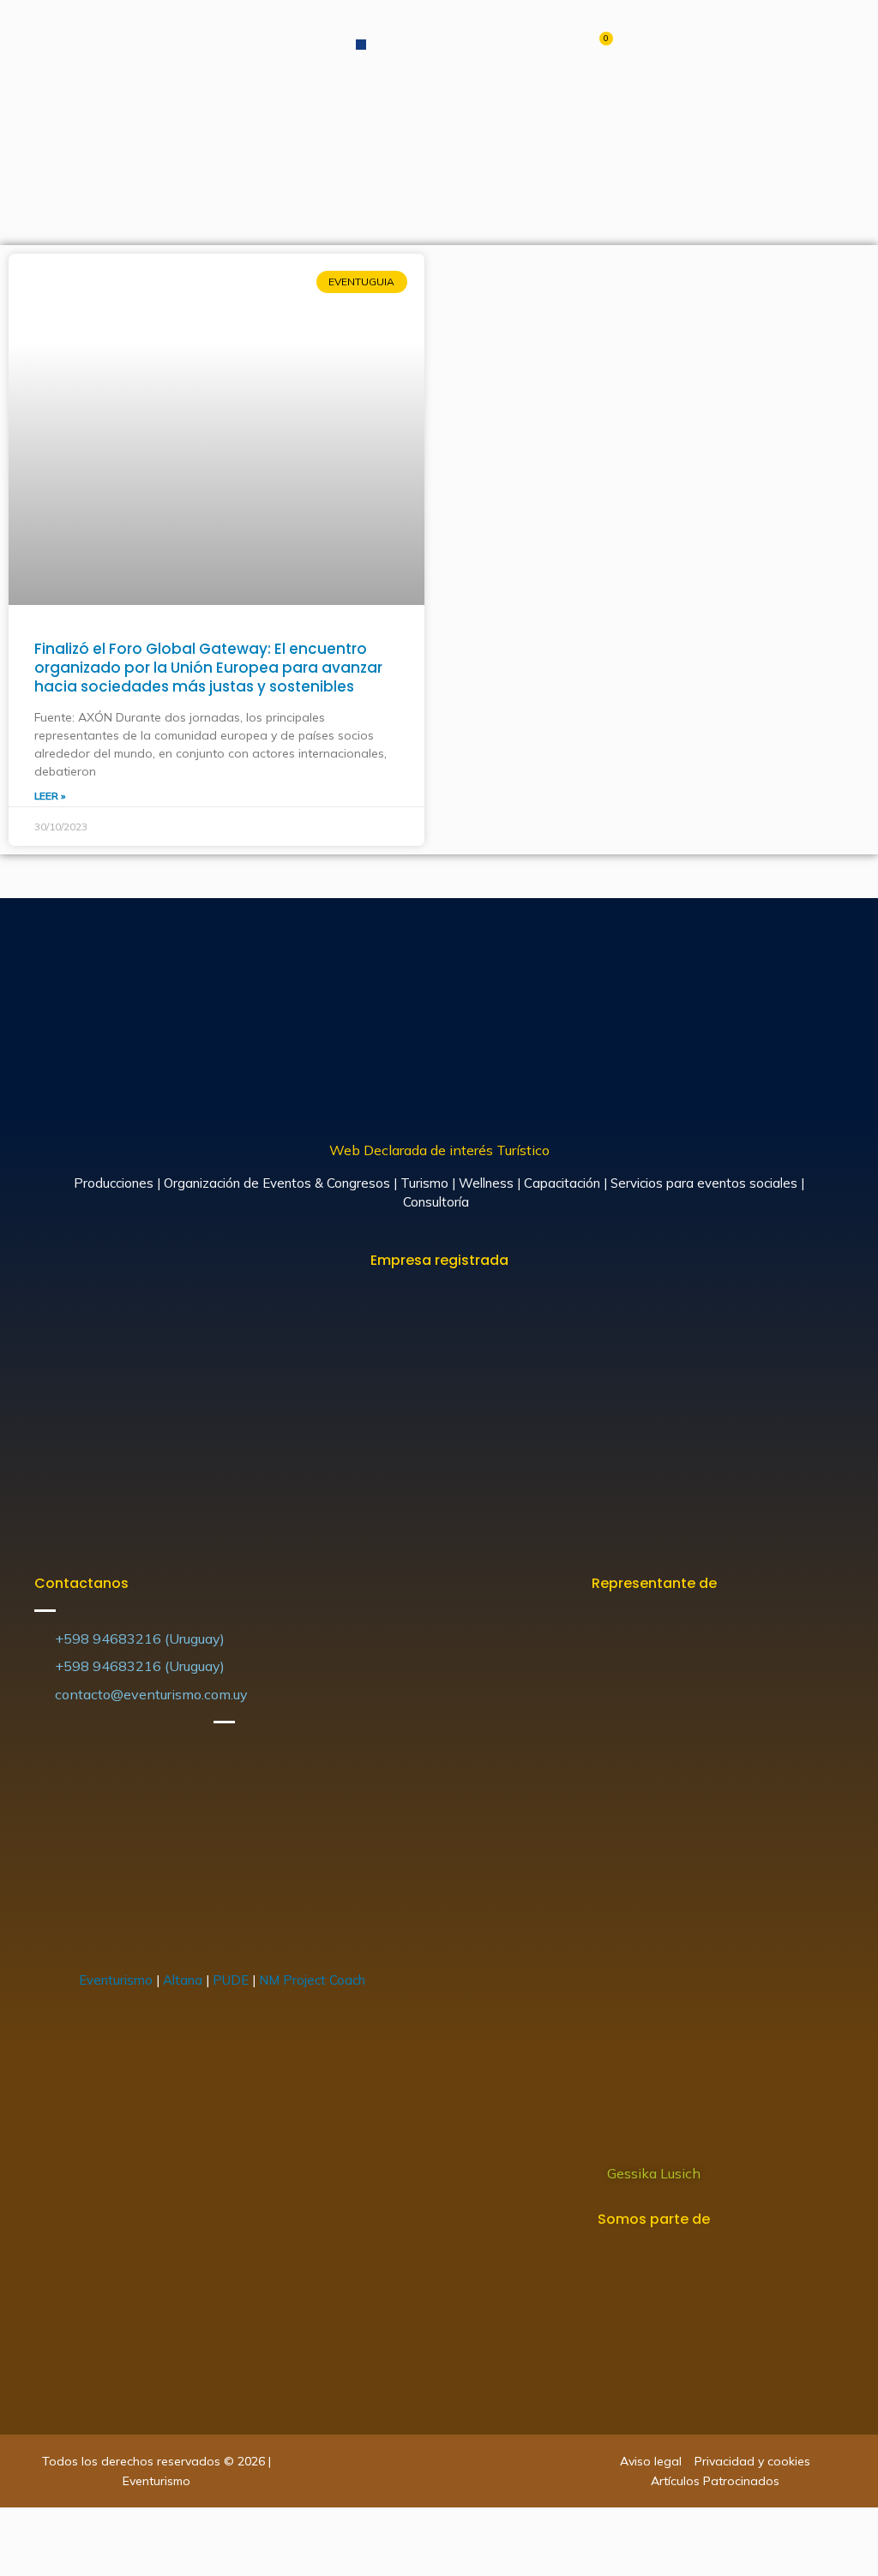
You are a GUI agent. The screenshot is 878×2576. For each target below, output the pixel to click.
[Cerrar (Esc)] (17, 2525)
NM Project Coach (314, 1980)
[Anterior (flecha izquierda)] (17, 2559)
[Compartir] (55, 2525)
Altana (183, 1980)
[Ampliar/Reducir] (130, 2525)
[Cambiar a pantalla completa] (93, 2525)
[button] (361, 45)
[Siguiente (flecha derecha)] (55, 2559)
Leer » (50, 796)
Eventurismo (116, 1980)
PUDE (231, 1980)
